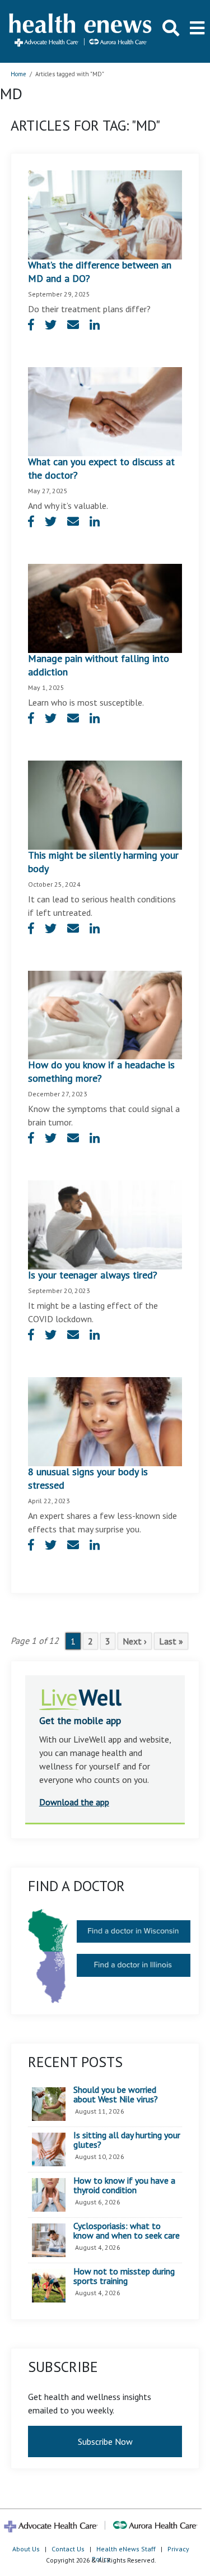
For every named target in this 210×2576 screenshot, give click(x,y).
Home (18, 74)
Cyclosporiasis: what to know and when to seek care (127, 2231)
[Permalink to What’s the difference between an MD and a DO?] (105, 214)
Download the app (74, 1802)
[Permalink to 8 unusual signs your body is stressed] (105, 1421)
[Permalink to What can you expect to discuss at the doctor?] (105, 410)
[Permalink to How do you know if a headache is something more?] (105, 1014)
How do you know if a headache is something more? (101, 1071)
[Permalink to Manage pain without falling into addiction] (105, 607)
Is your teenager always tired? (93, 1275)
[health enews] (81, 31)
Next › (135, 1641)
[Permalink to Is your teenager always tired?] (105, 1224)
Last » (171, 1641)
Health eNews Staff (126, 2549)
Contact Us (68, 2549)
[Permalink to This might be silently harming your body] (105, 804)
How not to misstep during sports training (124, 2276)
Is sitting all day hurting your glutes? (127, 2140)
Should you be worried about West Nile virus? (116, 2095)
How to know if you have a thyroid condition (124, 2186)
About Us (26, 2549)
